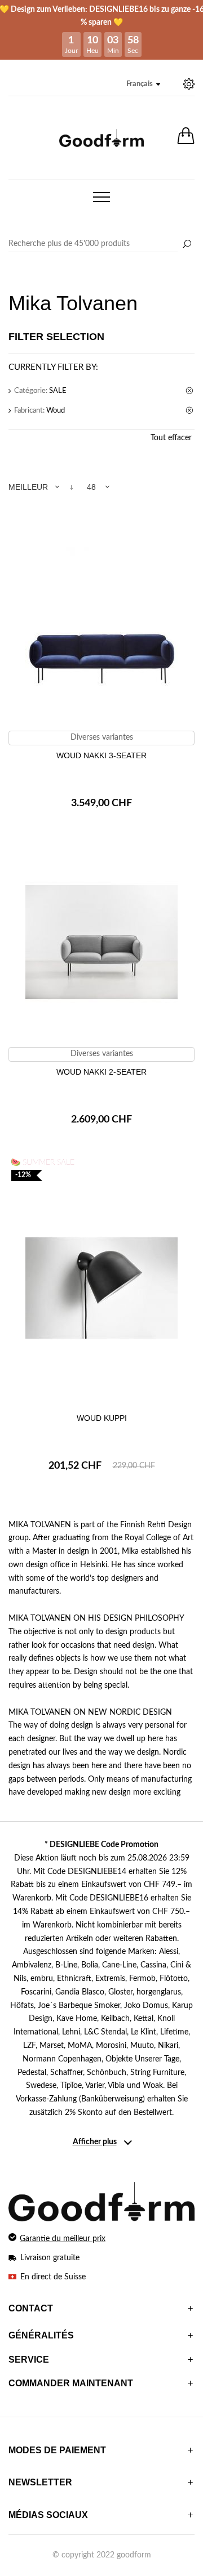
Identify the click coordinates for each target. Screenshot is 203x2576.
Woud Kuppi (102, 1418)
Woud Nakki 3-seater (101, 755)
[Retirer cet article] (190, 391)
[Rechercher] (187, 245)
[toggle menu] (101, 197)
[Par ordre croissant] (71, 487)
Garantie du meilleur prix (63, 2239)
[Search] (101, 244)
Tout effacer (171, 438)
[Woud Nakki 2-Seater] (101, 942)
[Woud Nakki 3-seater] (101, 625)
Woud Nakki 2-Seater (101, 1072)
